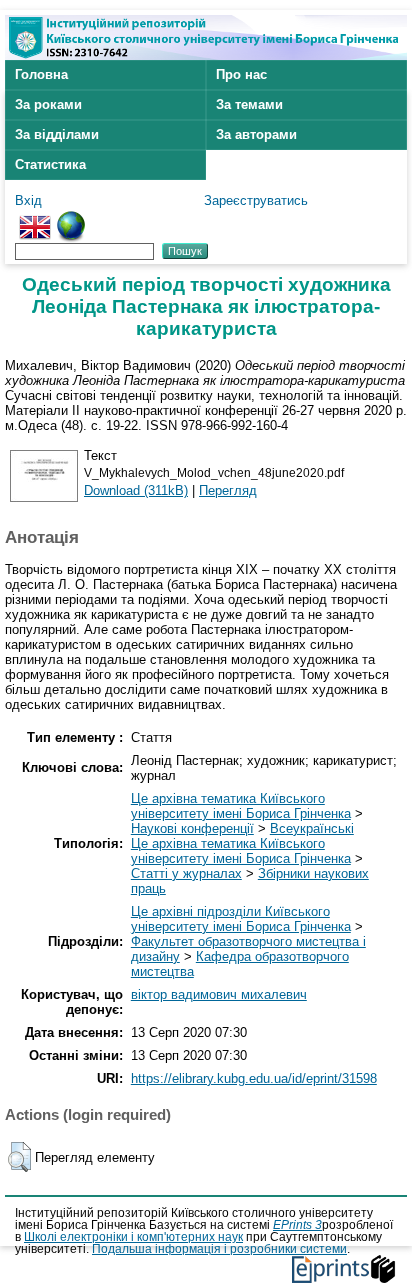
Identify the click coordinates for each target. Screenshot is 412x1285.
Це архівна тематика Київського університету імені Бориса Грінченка (241, 806)
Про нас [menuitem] (241, 74)
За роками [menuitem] (48, 104)
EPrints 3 (297, 1225)
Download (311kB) (136, 490)
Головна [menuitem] (41, 74)
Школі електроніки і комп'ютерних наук (133, 1237)
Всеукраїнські (312, 828)
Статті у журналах (186, 873)
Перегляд (228, 490)
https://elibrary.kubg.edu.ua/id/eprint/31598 (254, 1078)
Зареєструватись (256, 200)
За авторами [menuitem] (256, 134)
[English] (35, 218)
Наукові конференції (192, 828)
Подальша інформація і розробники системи (219, 1249)
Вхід (28, 200)
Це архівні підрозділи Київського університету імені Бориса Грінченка (241, 919)
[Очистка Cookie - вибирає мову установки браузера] (71, 218)
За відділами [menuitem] (57, 134)
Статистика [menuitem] (50, 164)
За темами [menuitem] (249, 104)
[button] (19, 1157)
